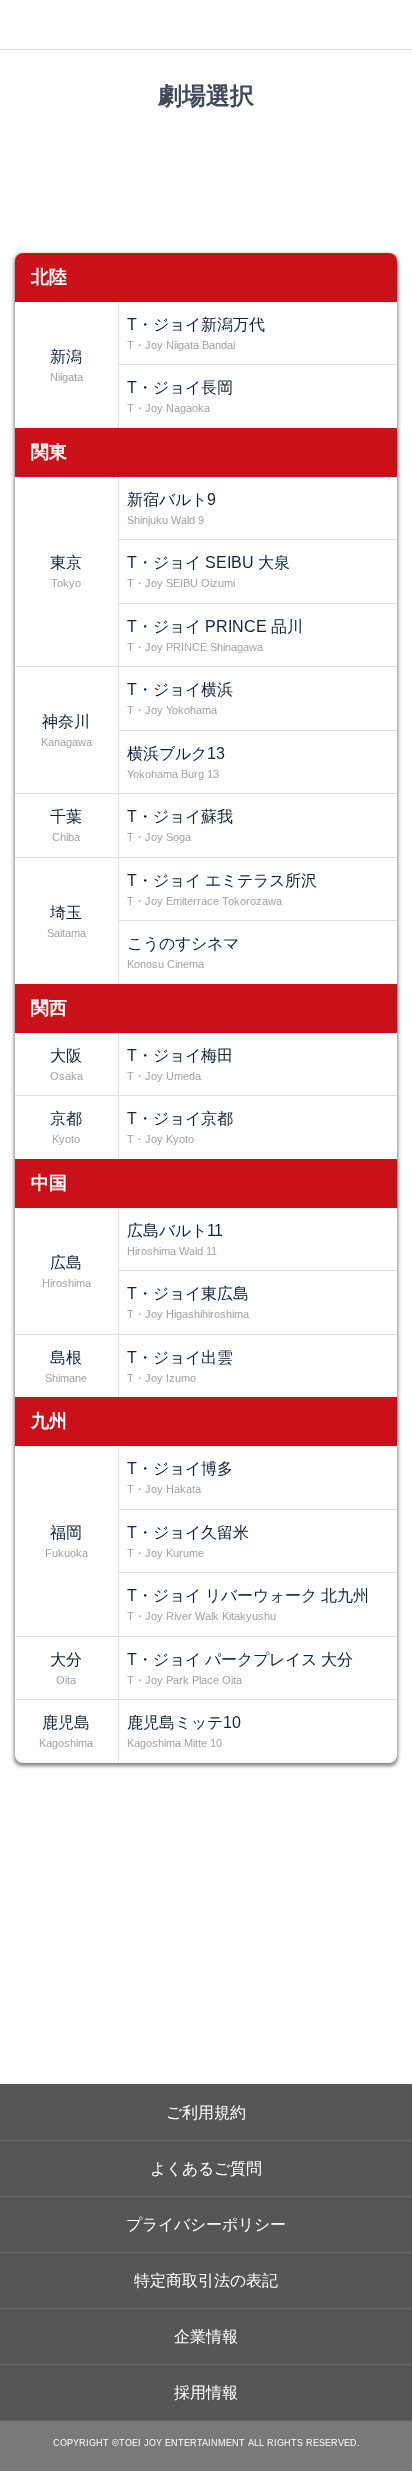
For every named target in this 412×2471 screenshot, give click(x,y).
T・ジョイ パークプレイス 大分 (240, 1668)
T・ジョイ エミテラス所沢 (222, 889)
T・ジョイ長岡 (180, 396)
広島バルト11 (175, 1239)
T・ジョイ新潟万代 (196, 333)
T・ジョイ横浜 (180, 698)
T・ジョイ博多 (180, 1477)
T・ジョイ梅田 (180, 1064)
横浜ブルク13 (176, 762)
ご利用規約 (206, 2112)
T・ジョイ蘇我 (180, 825)
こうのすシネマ (183, 952)
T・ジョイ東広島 (188, 1302)
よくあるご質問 (206, 2168)
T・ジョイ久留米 (188, 1541)
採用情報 (206, 2392)
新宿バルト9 (171, 508)
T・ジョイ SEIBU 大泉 (208, 571)
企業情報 (206, 2336)
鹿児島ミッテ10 (184, 1731)
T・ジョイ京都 (180, 1127)
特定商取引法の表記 (206, 2280)
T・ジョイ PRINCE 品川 (215, 635)
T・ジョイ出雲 (180, 1366)
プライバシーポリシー (206, 2224)
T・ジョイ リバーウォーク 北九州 (248, 1604)
